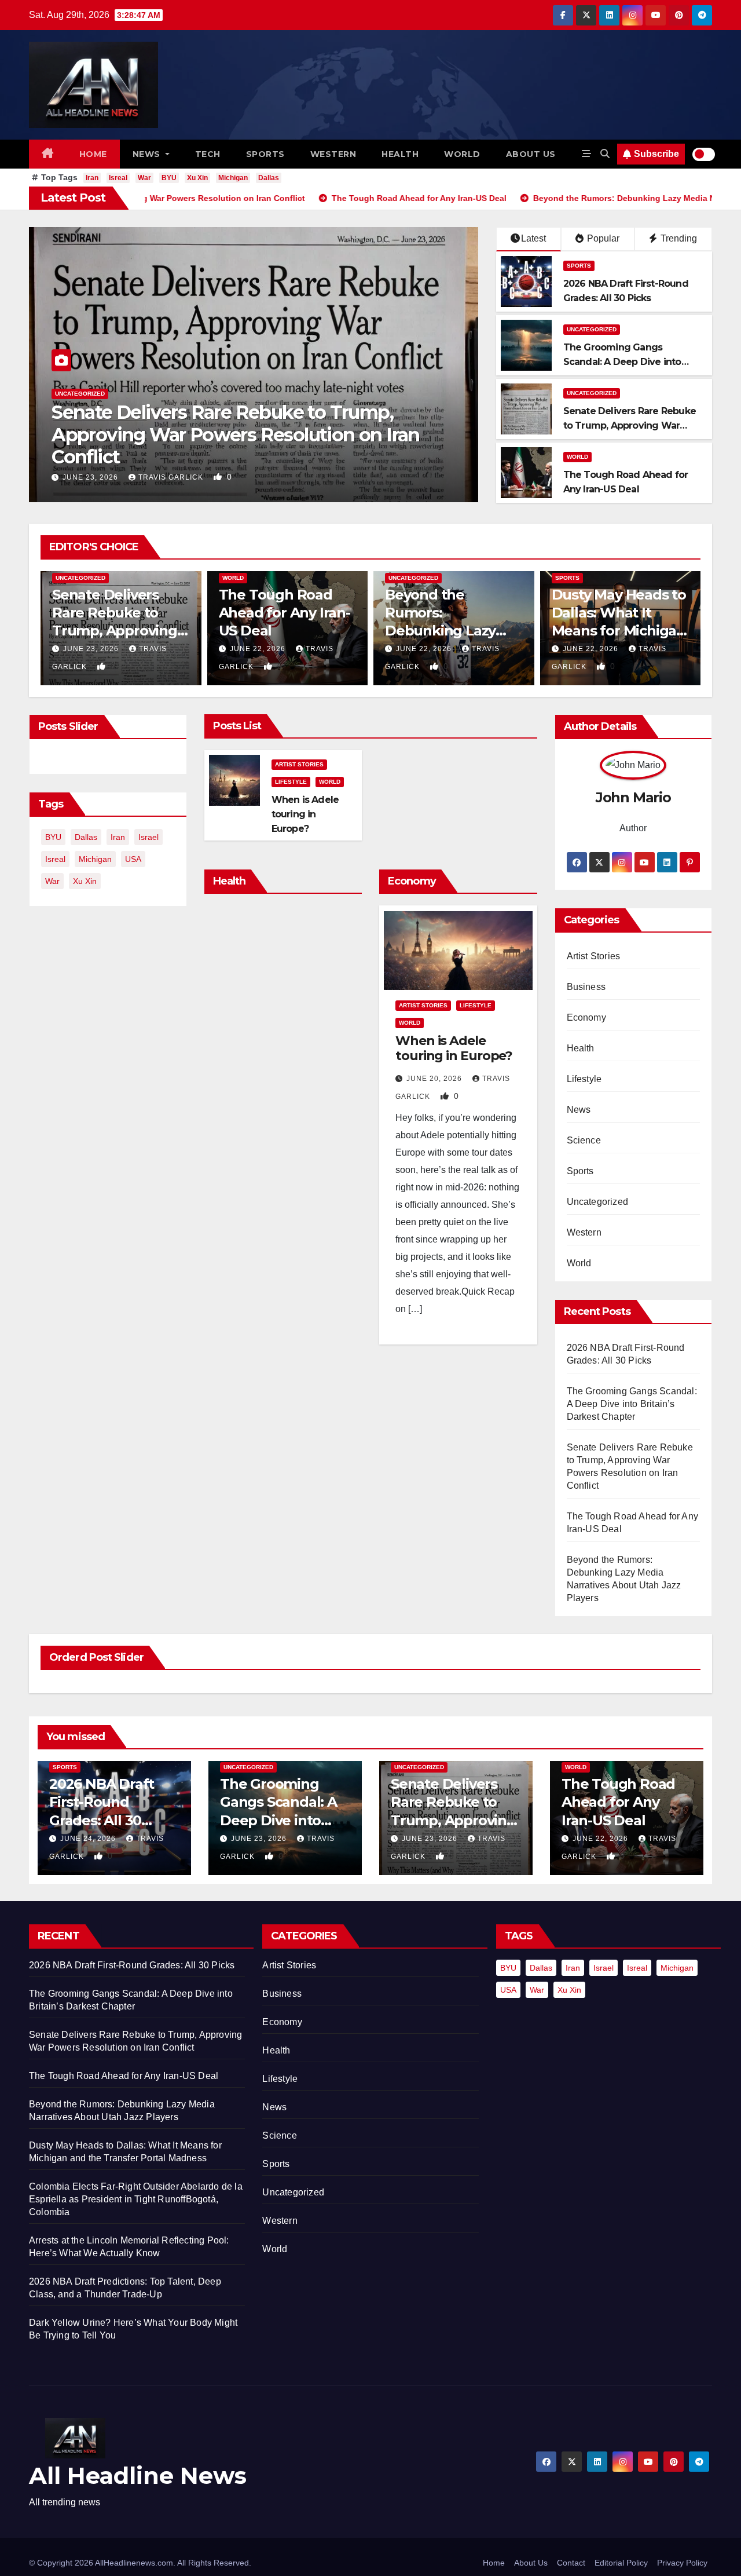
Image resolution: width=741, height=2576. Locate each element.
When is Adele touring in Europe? (305, 814)
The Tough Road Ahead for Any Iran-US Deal (245, 457)
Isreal (118, 178)
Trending (678, 238)
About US (531, 154)
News (148, 154)
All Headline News (138, 2475)
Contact (571, 2563)
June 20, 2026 (435, 1079)
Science (584, 1140)
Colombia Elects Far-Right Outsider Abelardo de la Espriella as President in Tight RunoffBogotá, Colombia (136, 2199)
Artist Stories (299, 764)
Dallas (269, 178)
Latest (533, 238)
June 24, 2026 (89, 1839)
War (144, 178)
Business (586, 987)
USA (133, 859)
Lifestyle (291, 782)
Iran (92, 178)
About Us (531, 2563)
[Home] (48, 154)
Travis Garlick (172, 477)
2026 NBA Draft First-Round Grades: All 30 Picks (132, 1965)
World (462, 154)
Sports (265, 154)
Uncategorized (592, 329)
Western (333, 154)
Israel (148, 837)
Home (93, 154)
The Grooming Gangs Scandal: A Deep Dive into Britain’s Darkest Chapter (622, 362)
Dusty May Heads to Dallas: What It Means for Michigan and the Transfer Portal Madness (456, 631)
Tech (208, 154)
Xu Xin (197, 178)
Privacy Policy (682, 2563)
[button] (605, 154)
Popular (602, 238)
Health (400, 154)
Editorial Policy (621, 2563)
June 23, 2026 (260, 1839)
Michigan (233, 178)
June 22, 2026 (91, 477)
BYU (169, 178)
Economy (586, 1017)
